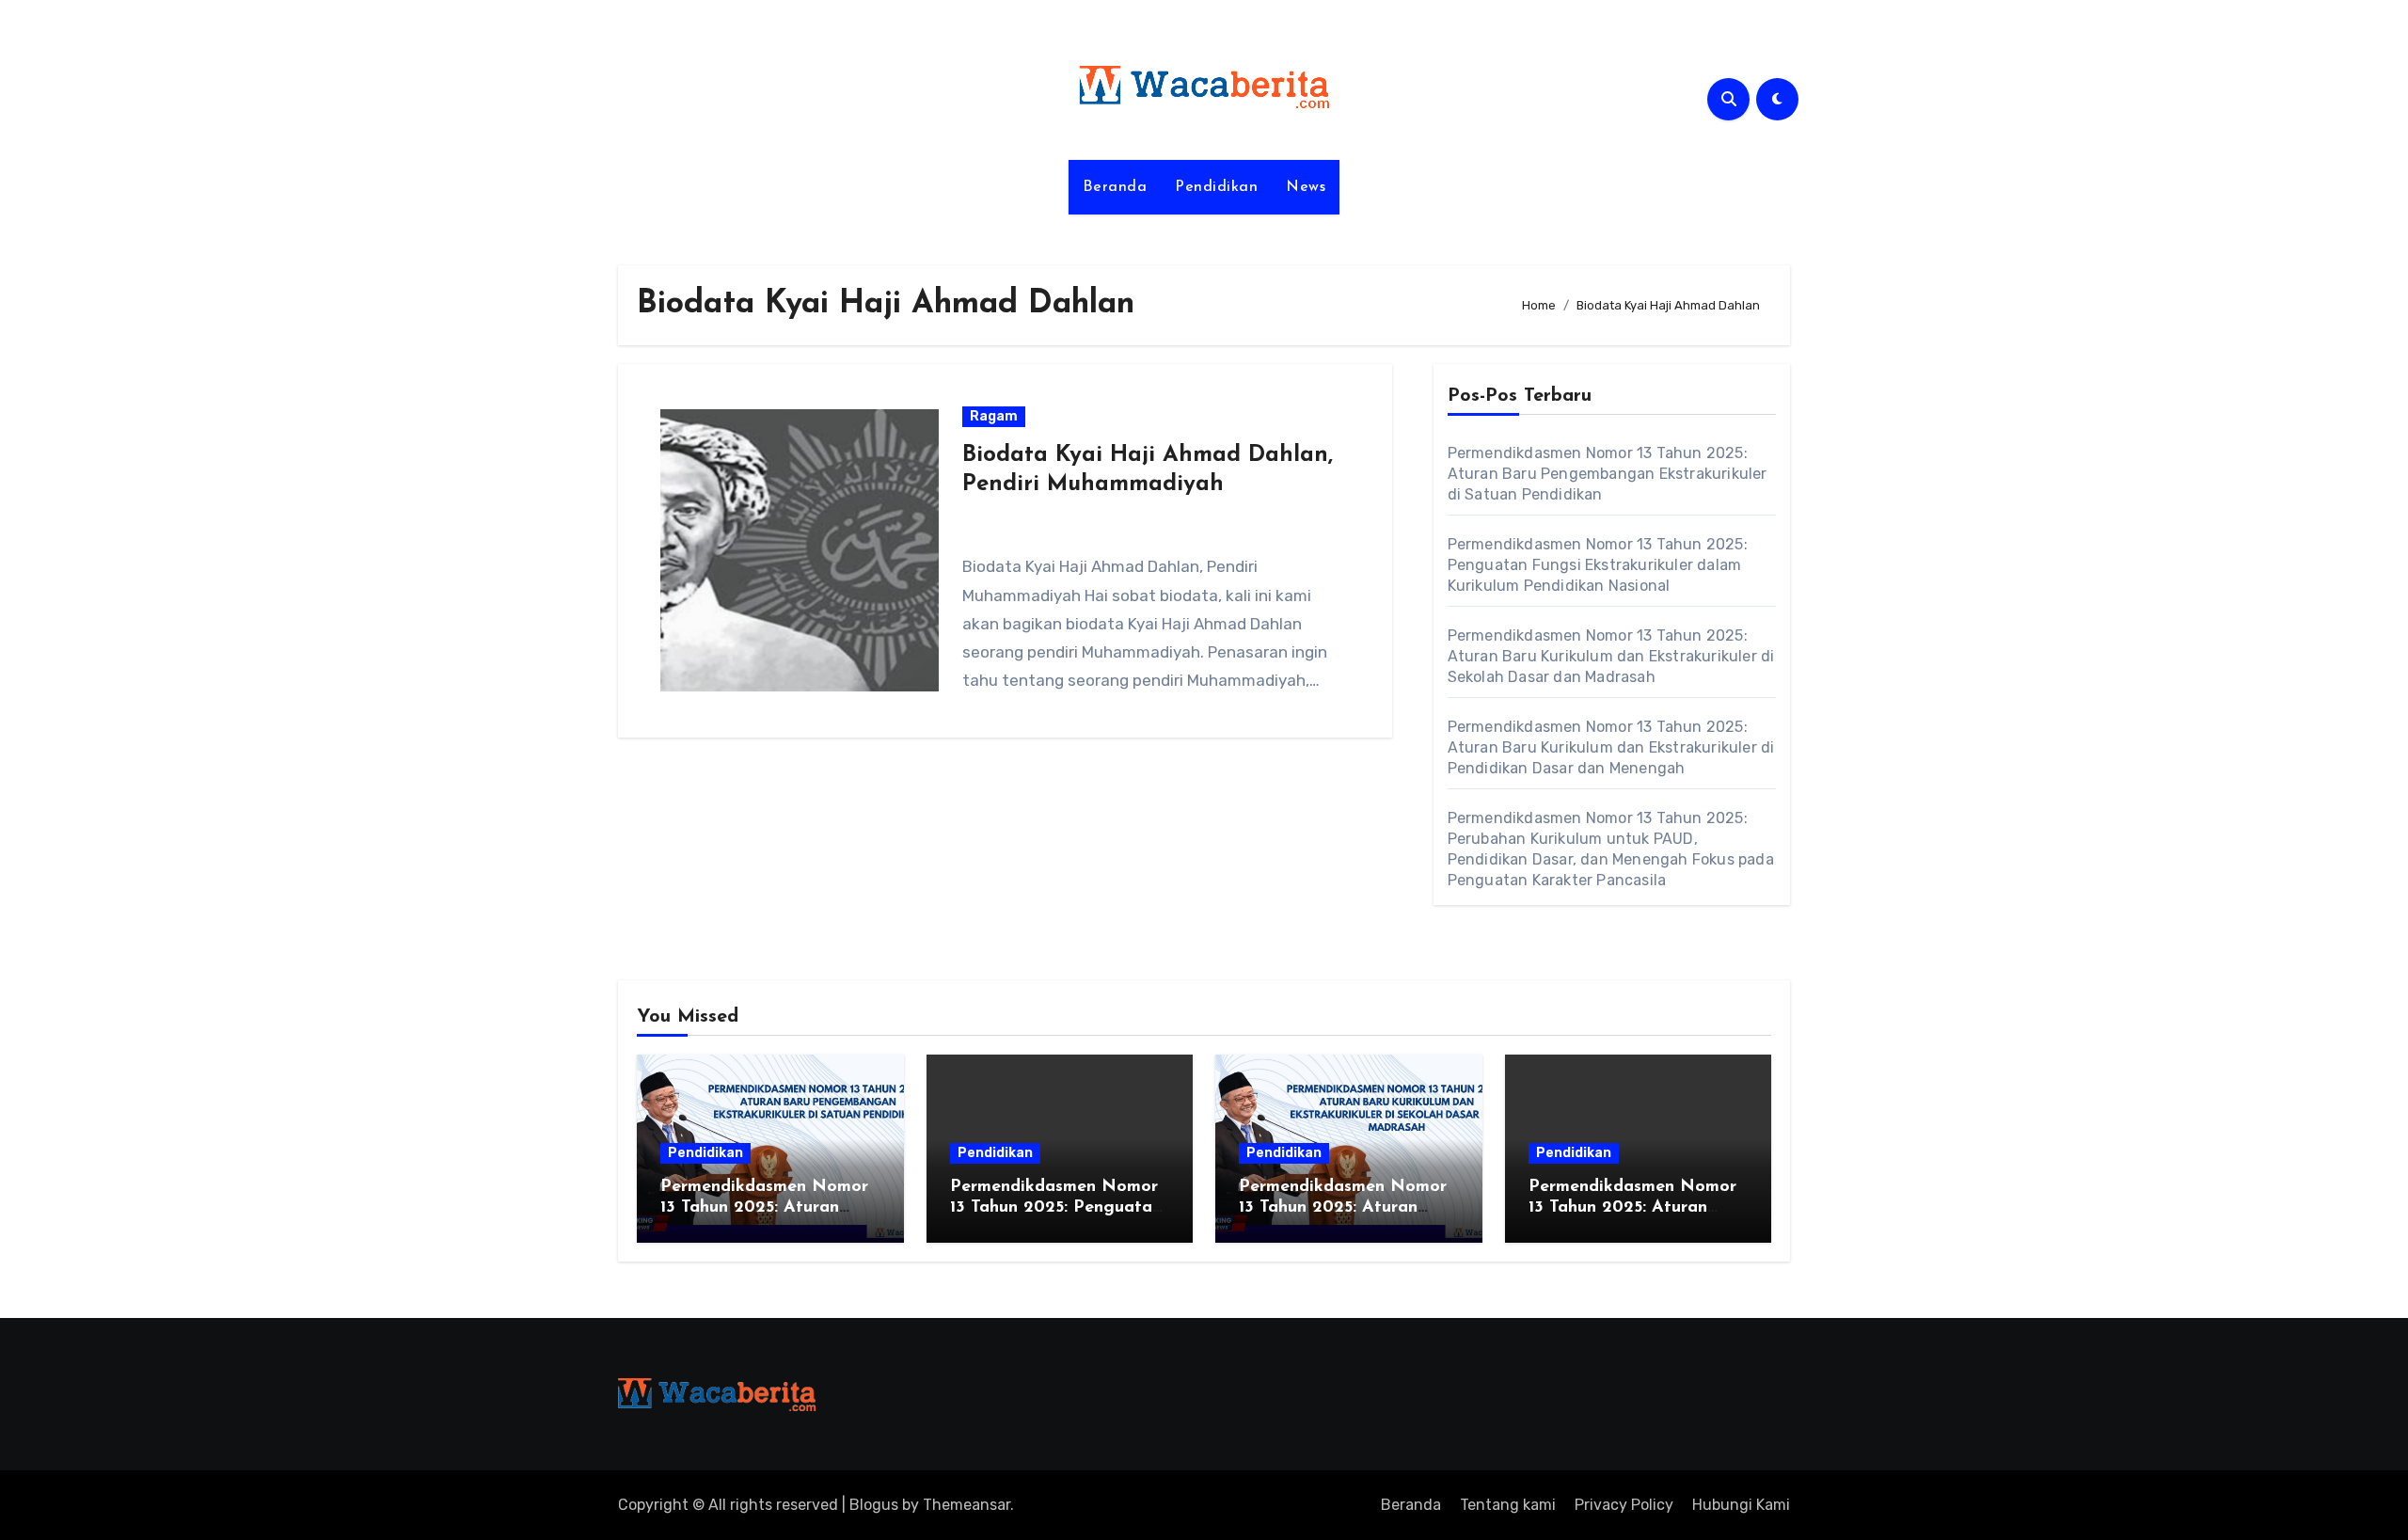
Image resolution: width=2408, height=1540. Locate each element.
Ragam (994, 416)
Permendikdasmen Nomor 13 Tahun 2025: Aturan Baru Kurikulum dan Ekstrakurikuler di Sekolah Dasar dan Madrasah (1611, 656)
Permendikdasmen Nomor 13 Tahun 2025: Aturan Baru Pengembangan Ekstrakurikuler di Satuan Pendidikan (1608, 474)
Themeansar (966, 1505)
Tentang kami (1508, 1505)
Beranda (1115, 187)
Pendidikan (1216, 187)
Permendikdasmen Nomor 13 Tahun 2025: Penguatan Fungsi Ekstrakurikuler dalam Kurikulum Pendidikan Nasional (1598, 565)
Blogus (874, 1505)
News (1306, 187)
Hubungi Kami (1741, 1505)
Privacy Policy (1624, 1505)
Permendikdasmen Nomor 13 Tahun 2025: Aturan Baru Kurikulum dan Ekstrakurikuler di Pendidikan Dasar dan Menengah (1611, 747)
